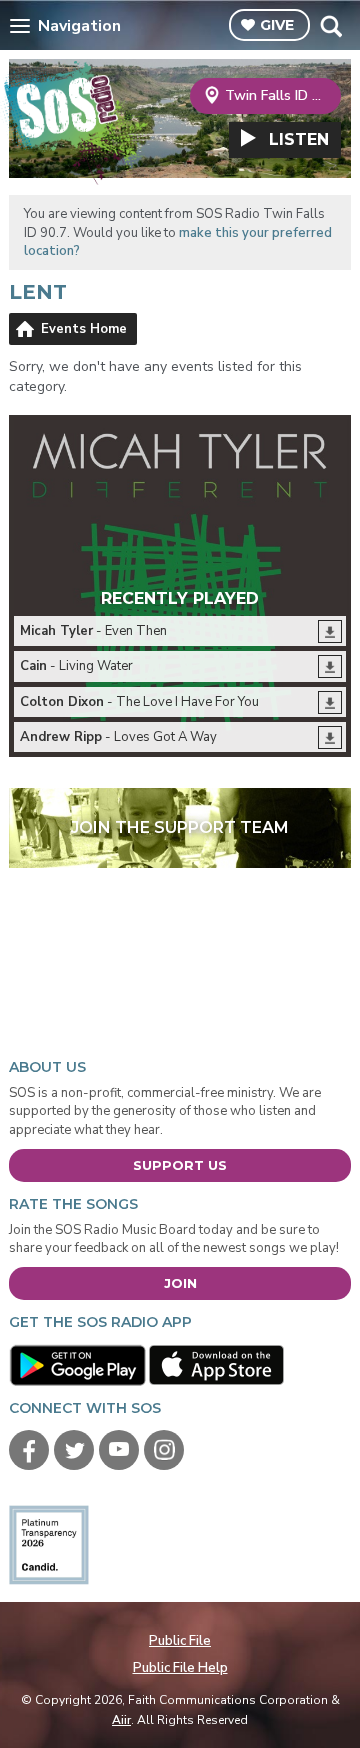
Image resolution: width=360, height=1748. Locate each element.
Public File (180, 1641)
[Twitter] (74, 1450)
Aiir (121, 1720)
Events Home (84, 329)
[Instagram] (164, 1450)
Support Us (180, 1165)
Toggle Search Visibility (330, 26)
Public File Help (180, 1668)
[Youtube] (119, 1450)
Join (180, 1283)
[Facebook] (29, 1450)
